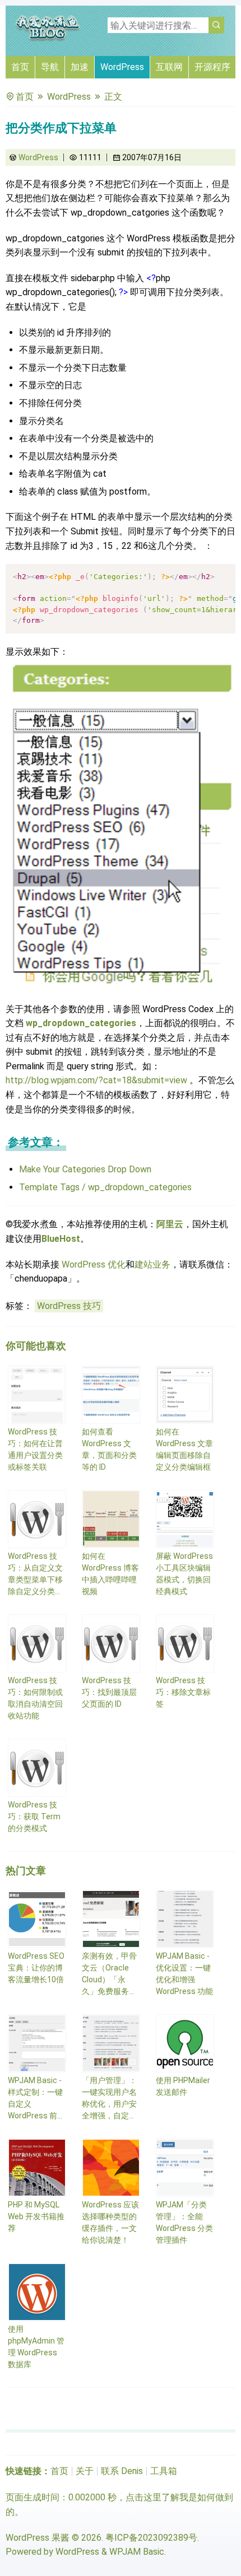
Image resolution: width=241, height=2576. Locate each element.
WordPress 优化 (94, 1264)
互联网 (169, 67)
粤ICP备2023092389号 (151, 2538)
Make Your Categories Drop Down (85, 1169)
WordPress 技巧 (69, 1306)
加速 (80, 67)
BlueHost (61, 1239)
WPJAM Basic (137, 2552)
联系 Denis (122, 2471)
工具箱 (164, 2471)
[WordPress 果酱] (48, 39)
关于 (85, 2471)
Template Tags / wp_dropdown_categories (105, 1187)
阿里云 (170, 1224)
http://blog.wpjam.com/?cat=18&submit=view (96, 1080)
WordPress (122, 67)
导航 (50, 67)
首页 (20, 67)
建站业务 (152, 1264)
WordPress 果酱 (38, 2538)
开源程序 (212, 67)
